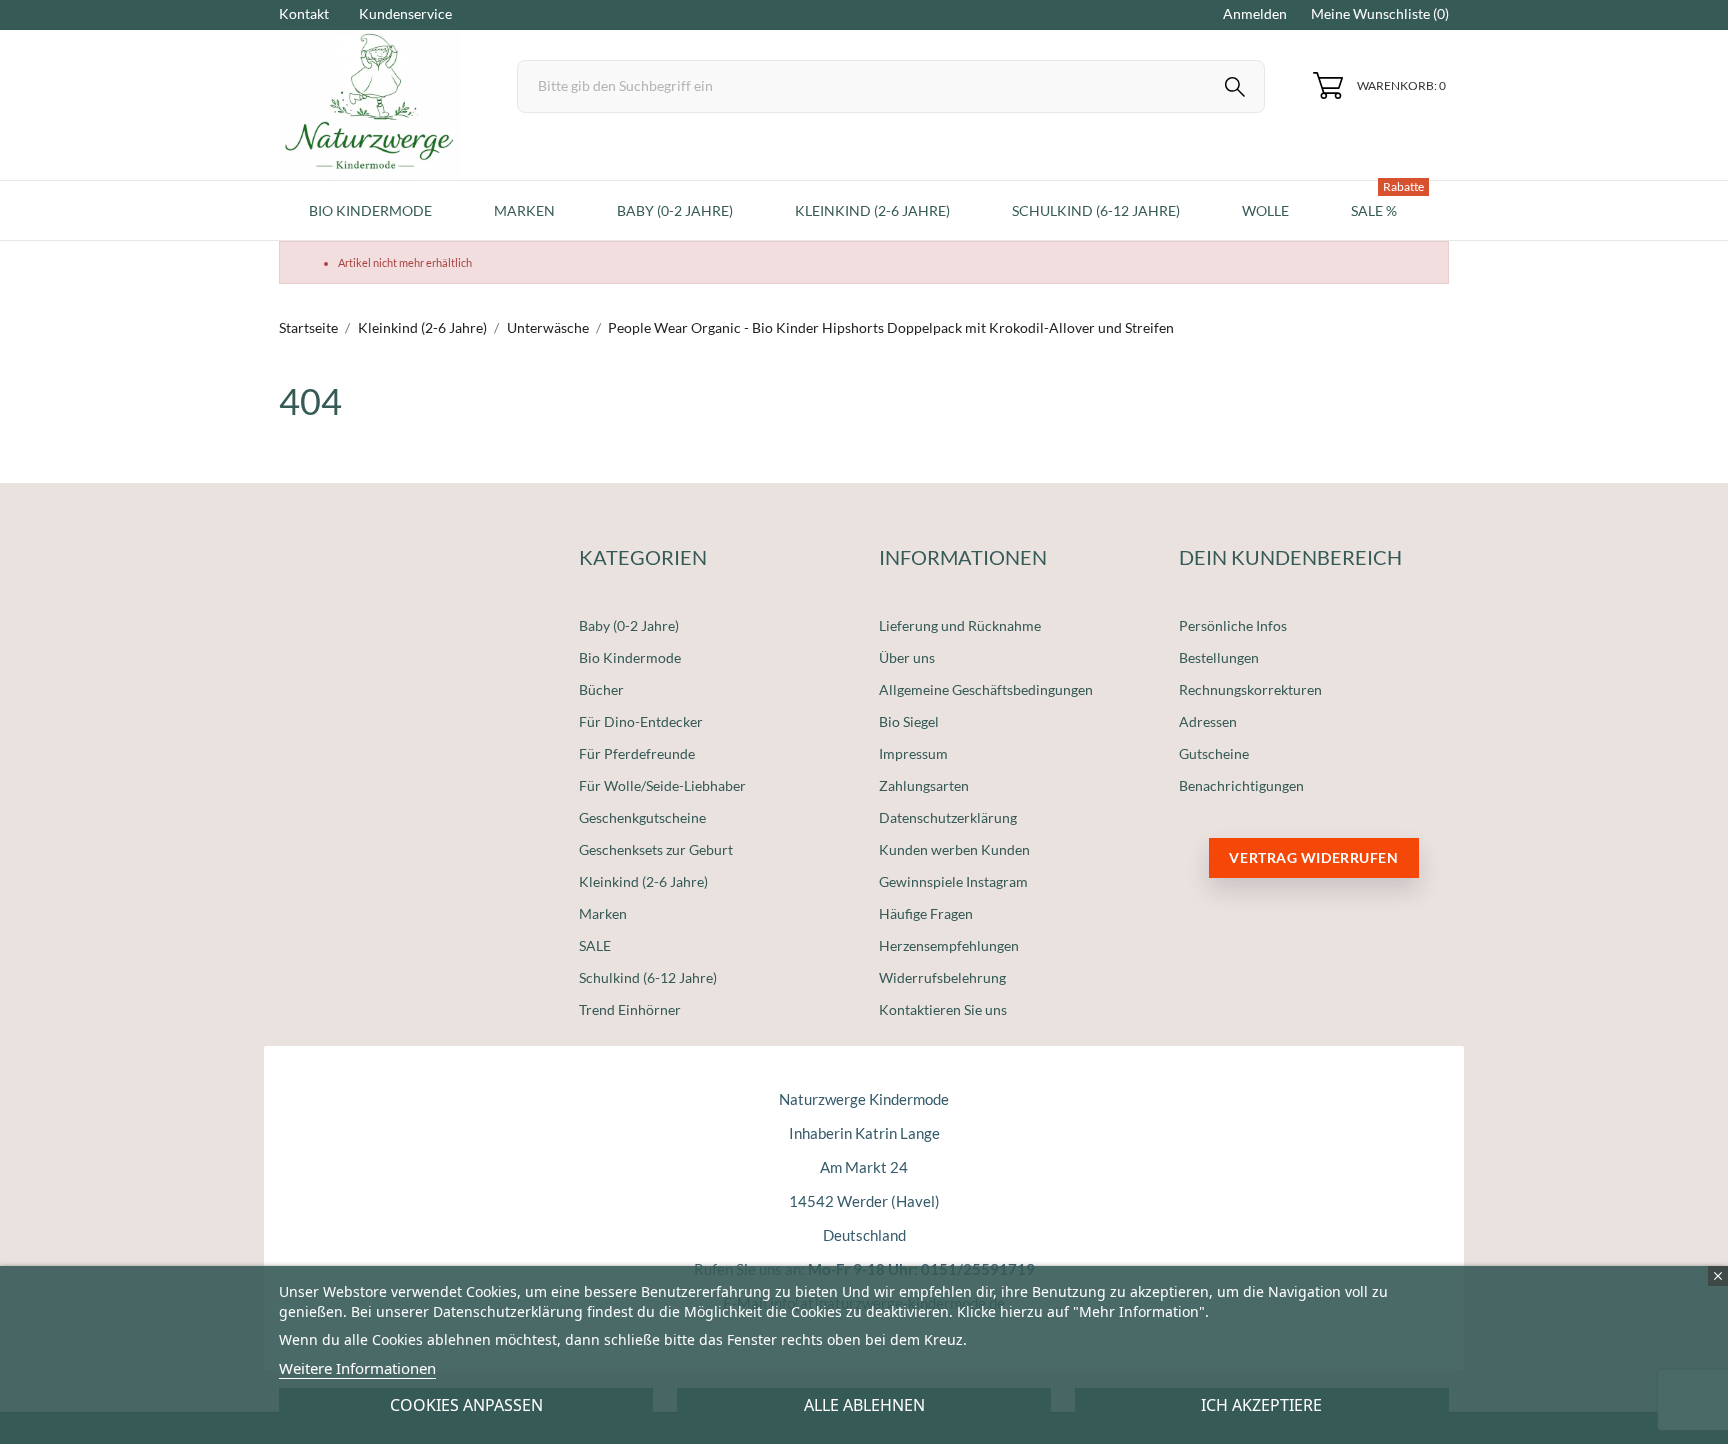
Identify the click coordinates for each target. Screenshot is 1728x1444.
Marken (603, 913)
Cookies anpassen (466, 1405)
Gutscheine (1214, 753)
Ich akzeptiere (1261, 1405)
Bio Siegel (909, 721)
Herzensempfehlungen (949, 945)
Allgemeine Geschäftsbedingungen (986, 689)
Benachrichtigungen (1241, 785)
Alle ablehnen (864, 1405)
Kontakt (304, 13)
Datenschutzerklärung (948, 817)
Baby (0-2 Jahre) (629, 625)
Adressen (1208, 721)
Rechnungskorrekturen (1250, 689)
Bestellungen (1219, 657)
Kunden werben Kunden (954, 849)
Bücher (601, 689)
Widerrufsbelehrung (942, 977)
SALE (595, 945)
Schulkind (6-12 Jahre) (648, 977)
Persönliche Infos (1233, 625)
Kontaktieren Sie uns (943, 1009)
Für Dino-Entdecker (641, 721)
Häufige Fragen (926, 913)
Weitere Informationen (357, 1368)
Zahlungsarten (924, 785)
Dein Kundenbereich (1290, 557)
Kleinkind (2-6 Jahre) (643, 881)
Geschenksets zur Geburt (656, 849)
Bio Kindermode (630, 657)
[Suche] (1235, 89)
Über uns (907, 657)
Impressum (913, 753)
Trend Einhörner (630, 1009)
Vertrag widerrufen (1313, 857)
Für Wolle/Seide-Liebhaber (662, 785)
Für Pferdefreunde (637, 753)
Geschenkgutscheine (642, 817)
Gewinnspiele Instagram (953, 881)
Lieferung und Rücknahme (960, 625)
